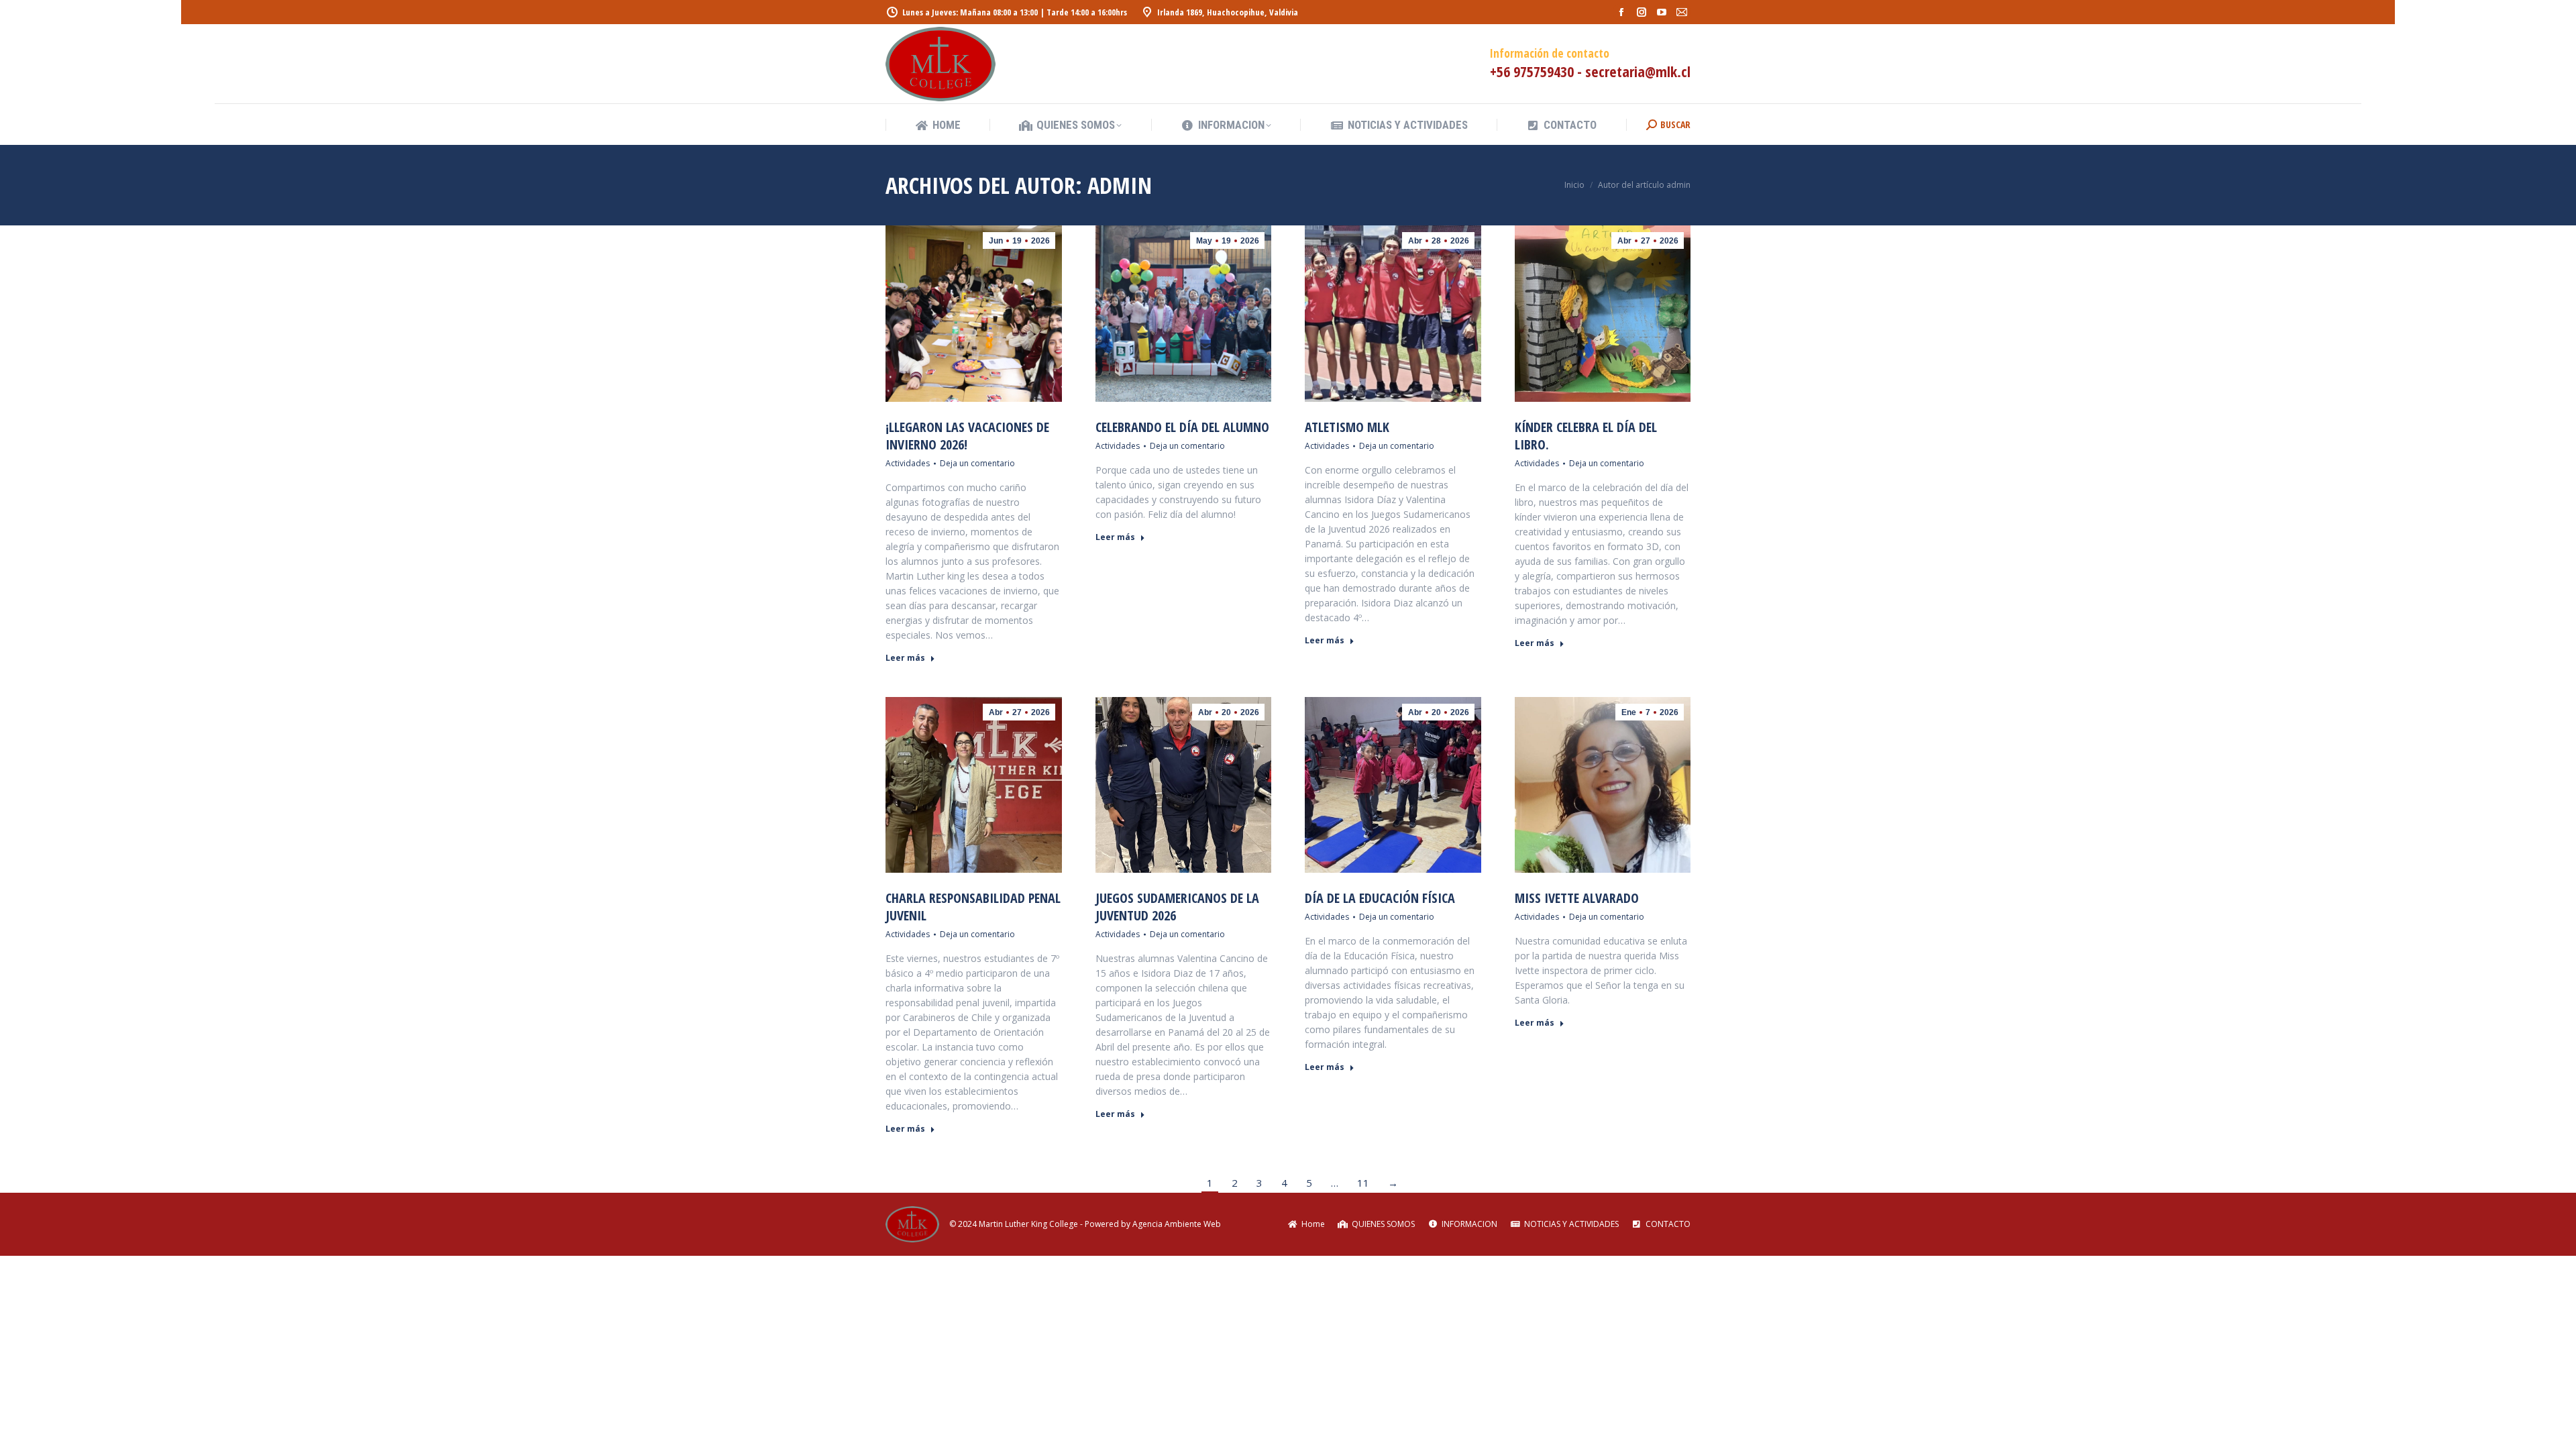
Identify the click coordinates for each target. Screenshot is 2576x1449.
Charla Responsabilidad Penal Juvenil (973, 907)
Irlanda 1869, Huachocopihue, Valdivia (1228, 12)
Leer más (905, 658)
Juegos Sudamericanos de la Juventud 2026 (1177, 907)
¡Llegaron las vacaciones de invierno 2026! (967, 436)
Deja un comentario (977, 463)
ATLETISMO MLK (1347, 427)
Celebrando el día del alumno (1182, 427)
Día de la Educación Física (1380, 898)
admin (1120, 185)
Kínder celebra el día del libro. (1586, 436)
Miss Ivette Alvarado (1577, 898)
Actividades (908, 463)
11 (1363, 1183)
